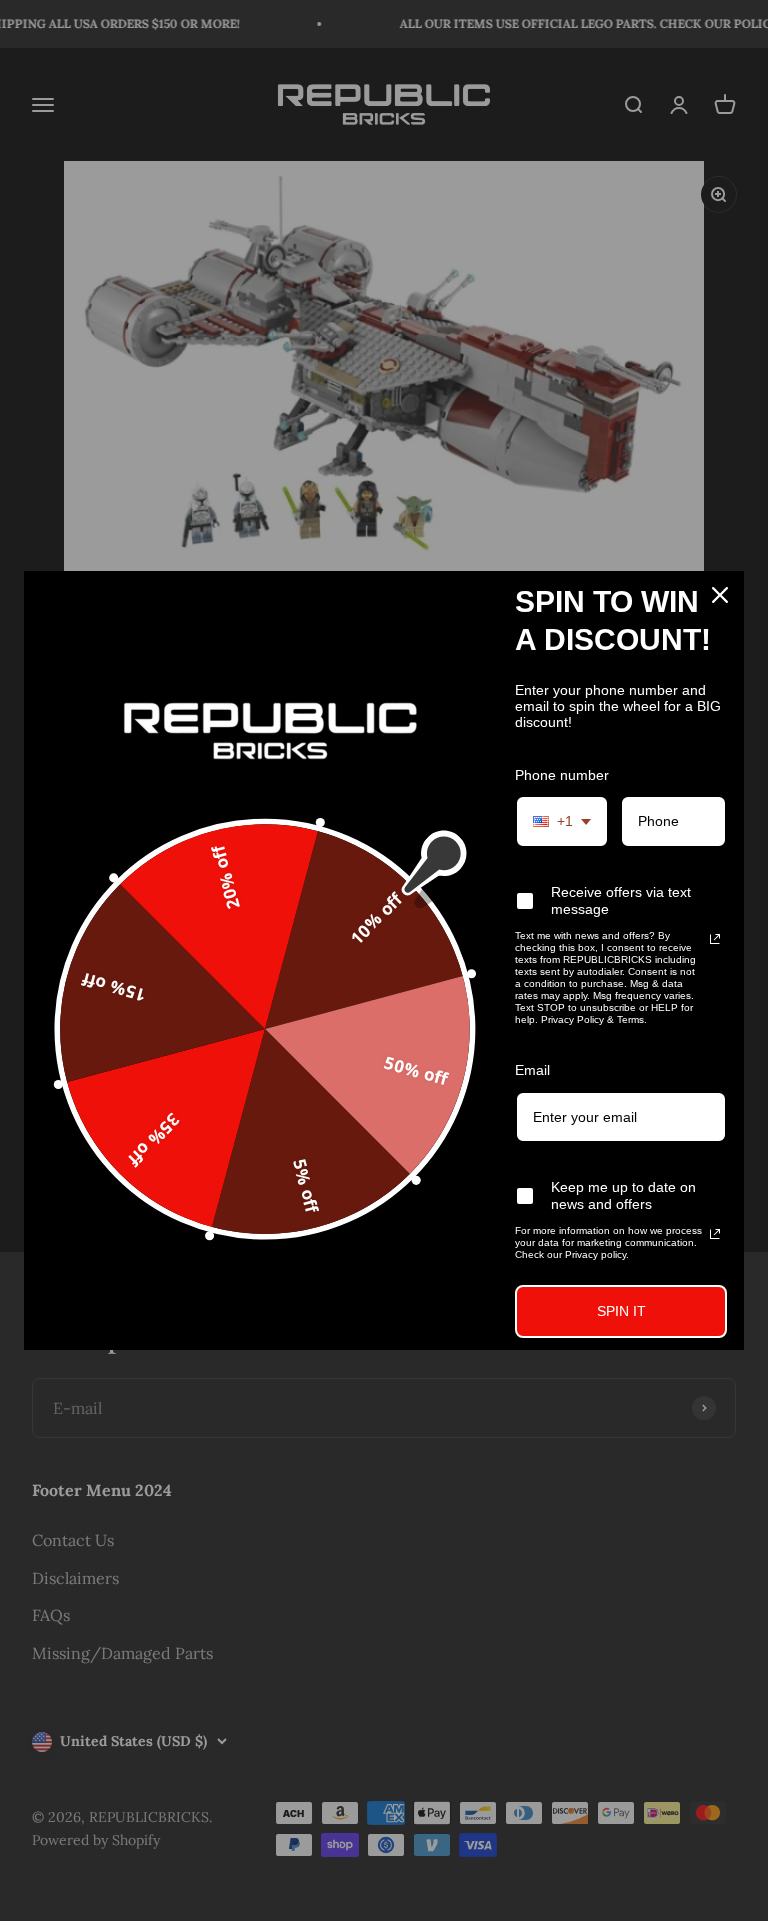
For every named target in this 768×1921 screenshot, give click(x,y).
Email (532, 1070)
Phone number (562, 775)
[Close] (720, 595)
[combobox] (562, 821)
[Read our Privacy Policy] (715, 939)
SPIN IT (621, 1311)
